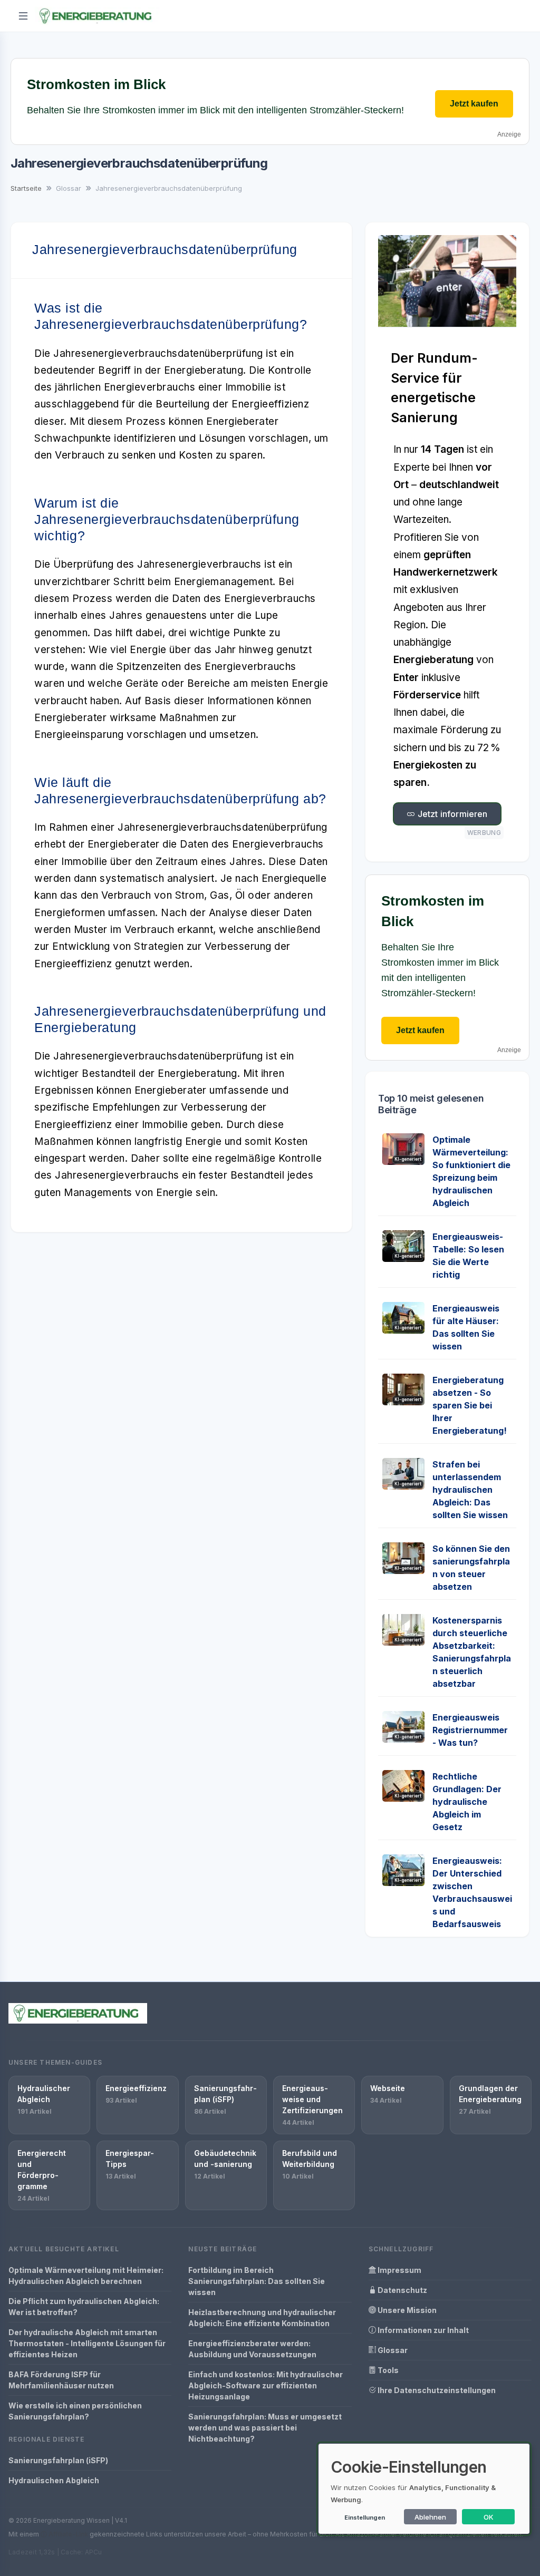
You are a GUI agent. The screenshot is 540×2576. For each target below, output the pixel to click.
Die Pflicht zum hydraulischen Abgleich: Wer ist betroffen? (84, 2307)
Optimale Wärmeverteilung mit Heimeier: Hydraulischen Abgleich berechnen (86, 2276)
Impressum (399, 2270)
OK (489, 2517)
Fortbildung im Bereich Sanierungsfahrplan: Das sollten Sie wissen (257, 2281)
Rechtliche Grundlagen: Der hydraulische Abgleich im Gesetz (467, 1802)
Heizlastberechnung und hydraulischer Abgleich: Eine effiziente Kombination (262, 2318)
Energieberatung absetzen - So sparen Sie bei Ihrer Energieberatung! (470, 1405)
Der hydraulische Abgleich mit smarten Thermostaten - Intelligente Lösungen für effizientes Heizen (87, 2343)
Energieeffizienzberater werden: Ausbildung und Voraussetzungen (252, 2349)
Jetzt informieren (452, 814)
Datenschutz (402, 2290)
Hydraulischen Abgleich (54, 2480)
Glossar (392, 2350)
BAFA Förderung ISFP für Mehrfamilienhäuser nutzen (61, 2380)
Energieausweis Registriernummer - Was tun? (470, 1730)
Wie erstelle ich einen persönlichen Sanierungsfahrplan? (75, 2411)
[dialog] (424, 2489)
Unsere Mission (406, 2310)
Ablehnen (430, 2517)
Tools (387, 2370)
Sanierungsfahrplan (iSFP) (58, 2460)
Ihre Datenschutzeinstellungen (436, 2390)
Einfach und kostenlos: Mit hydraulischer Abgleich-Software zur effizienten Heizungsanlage (266, 2385)
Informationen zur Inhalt (422, 2330)
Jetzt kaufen (474, 104)
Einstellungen (365, 2517)
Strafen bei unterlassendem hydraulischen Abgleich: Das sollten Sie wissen (470, 1490)
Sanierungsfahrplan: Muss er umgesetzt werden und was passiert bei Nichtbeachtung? (265, 2428)
